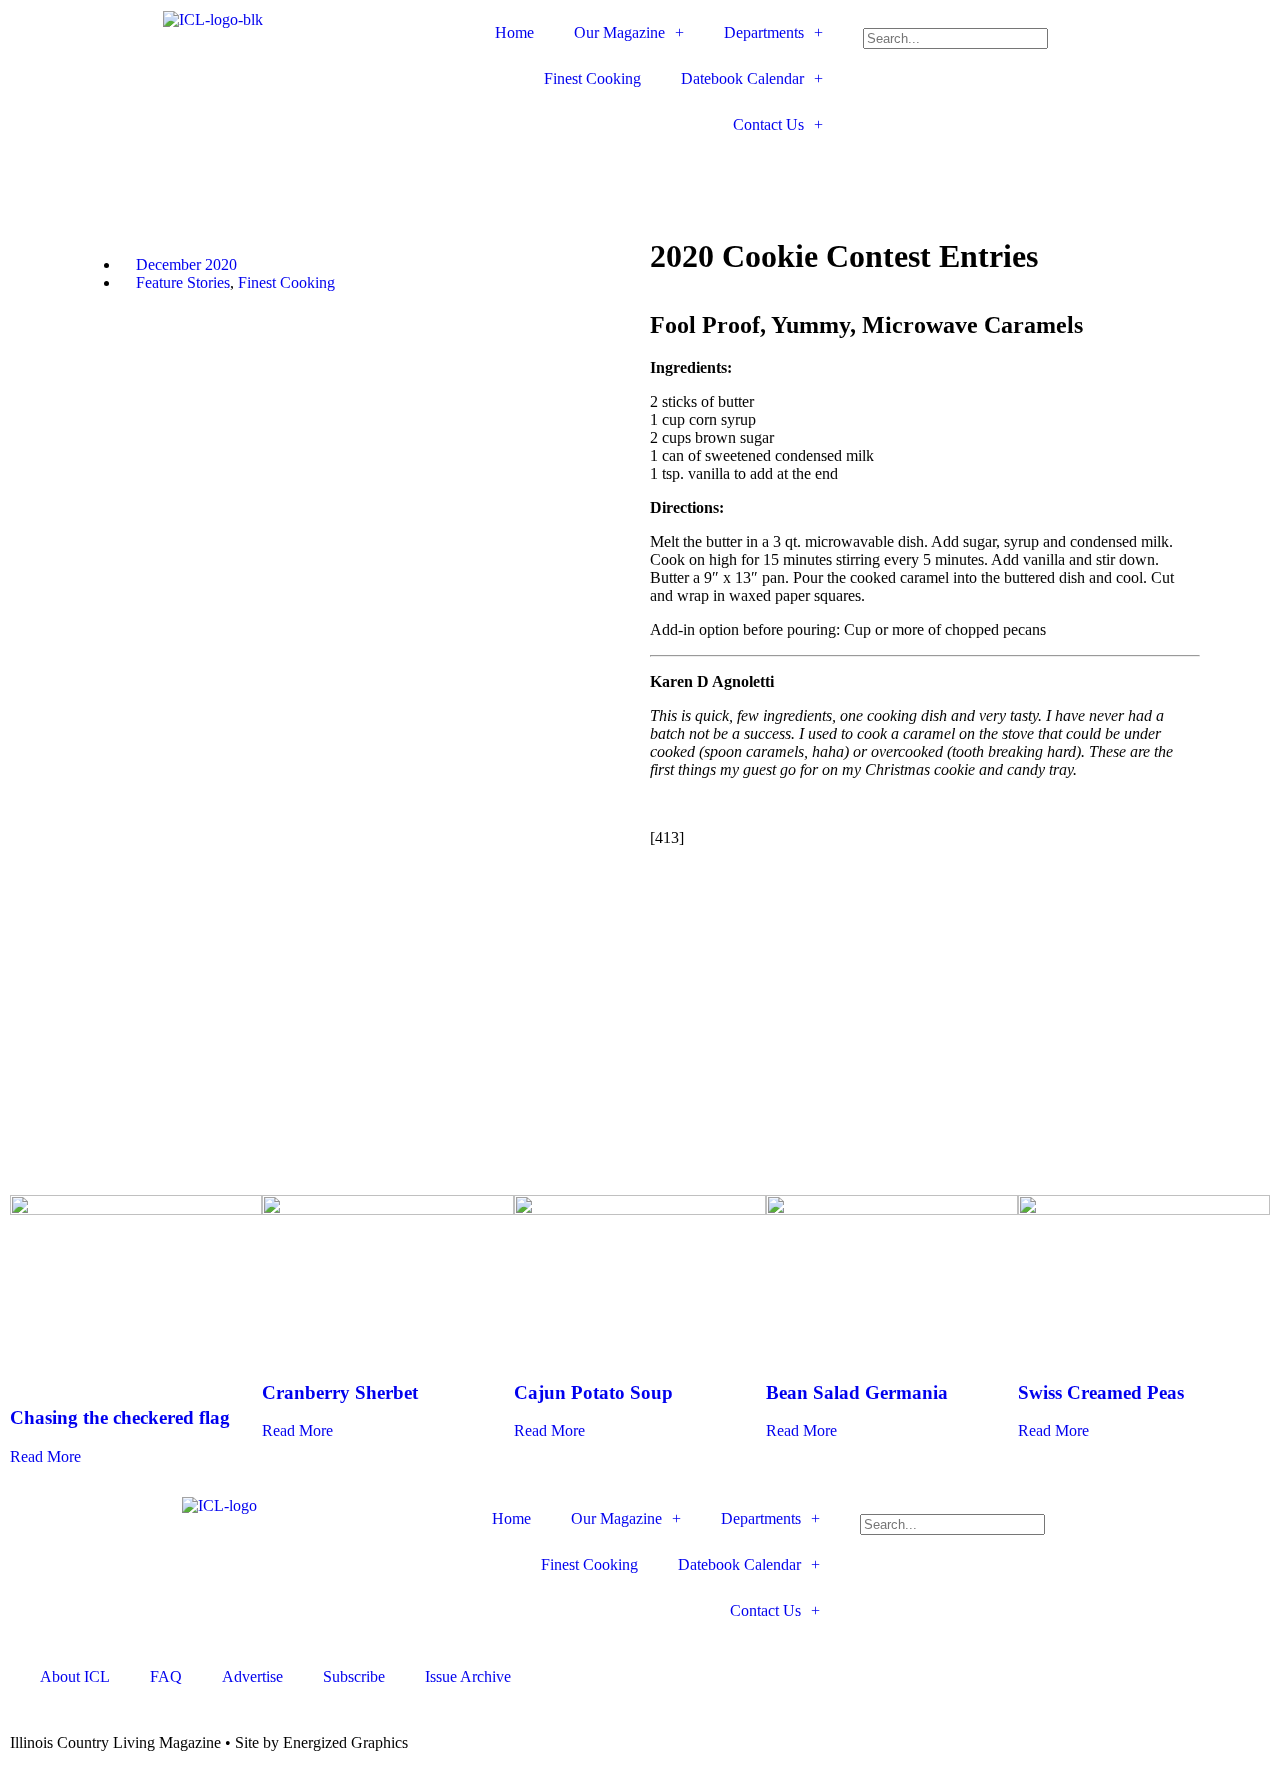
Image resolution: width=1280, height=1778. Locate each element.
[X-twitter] (516, 173)
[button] (1066, 19)
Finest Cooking (592, 78)
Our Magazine (619, 32)
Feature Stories (183, 282)
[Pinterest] (624, 173)
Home (514, 32)
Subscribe (354, 1676)
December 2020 (186, 264)
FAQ (166, 1676)
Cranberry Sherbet (340, 1392)
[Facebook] (462, 173)
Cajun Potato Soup (593, 1392)
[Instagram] (570, 173)
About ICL (75, 1676)
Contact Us (768, 124)
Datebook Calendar (742, 78)
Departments (764, 32)
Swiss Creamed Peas (1101, 1392)
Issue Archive (468, 1676)
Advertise (252, 1676)
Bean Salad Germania (857, 1392)
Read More (45, 1456)
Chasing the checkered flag (120, 1417)
